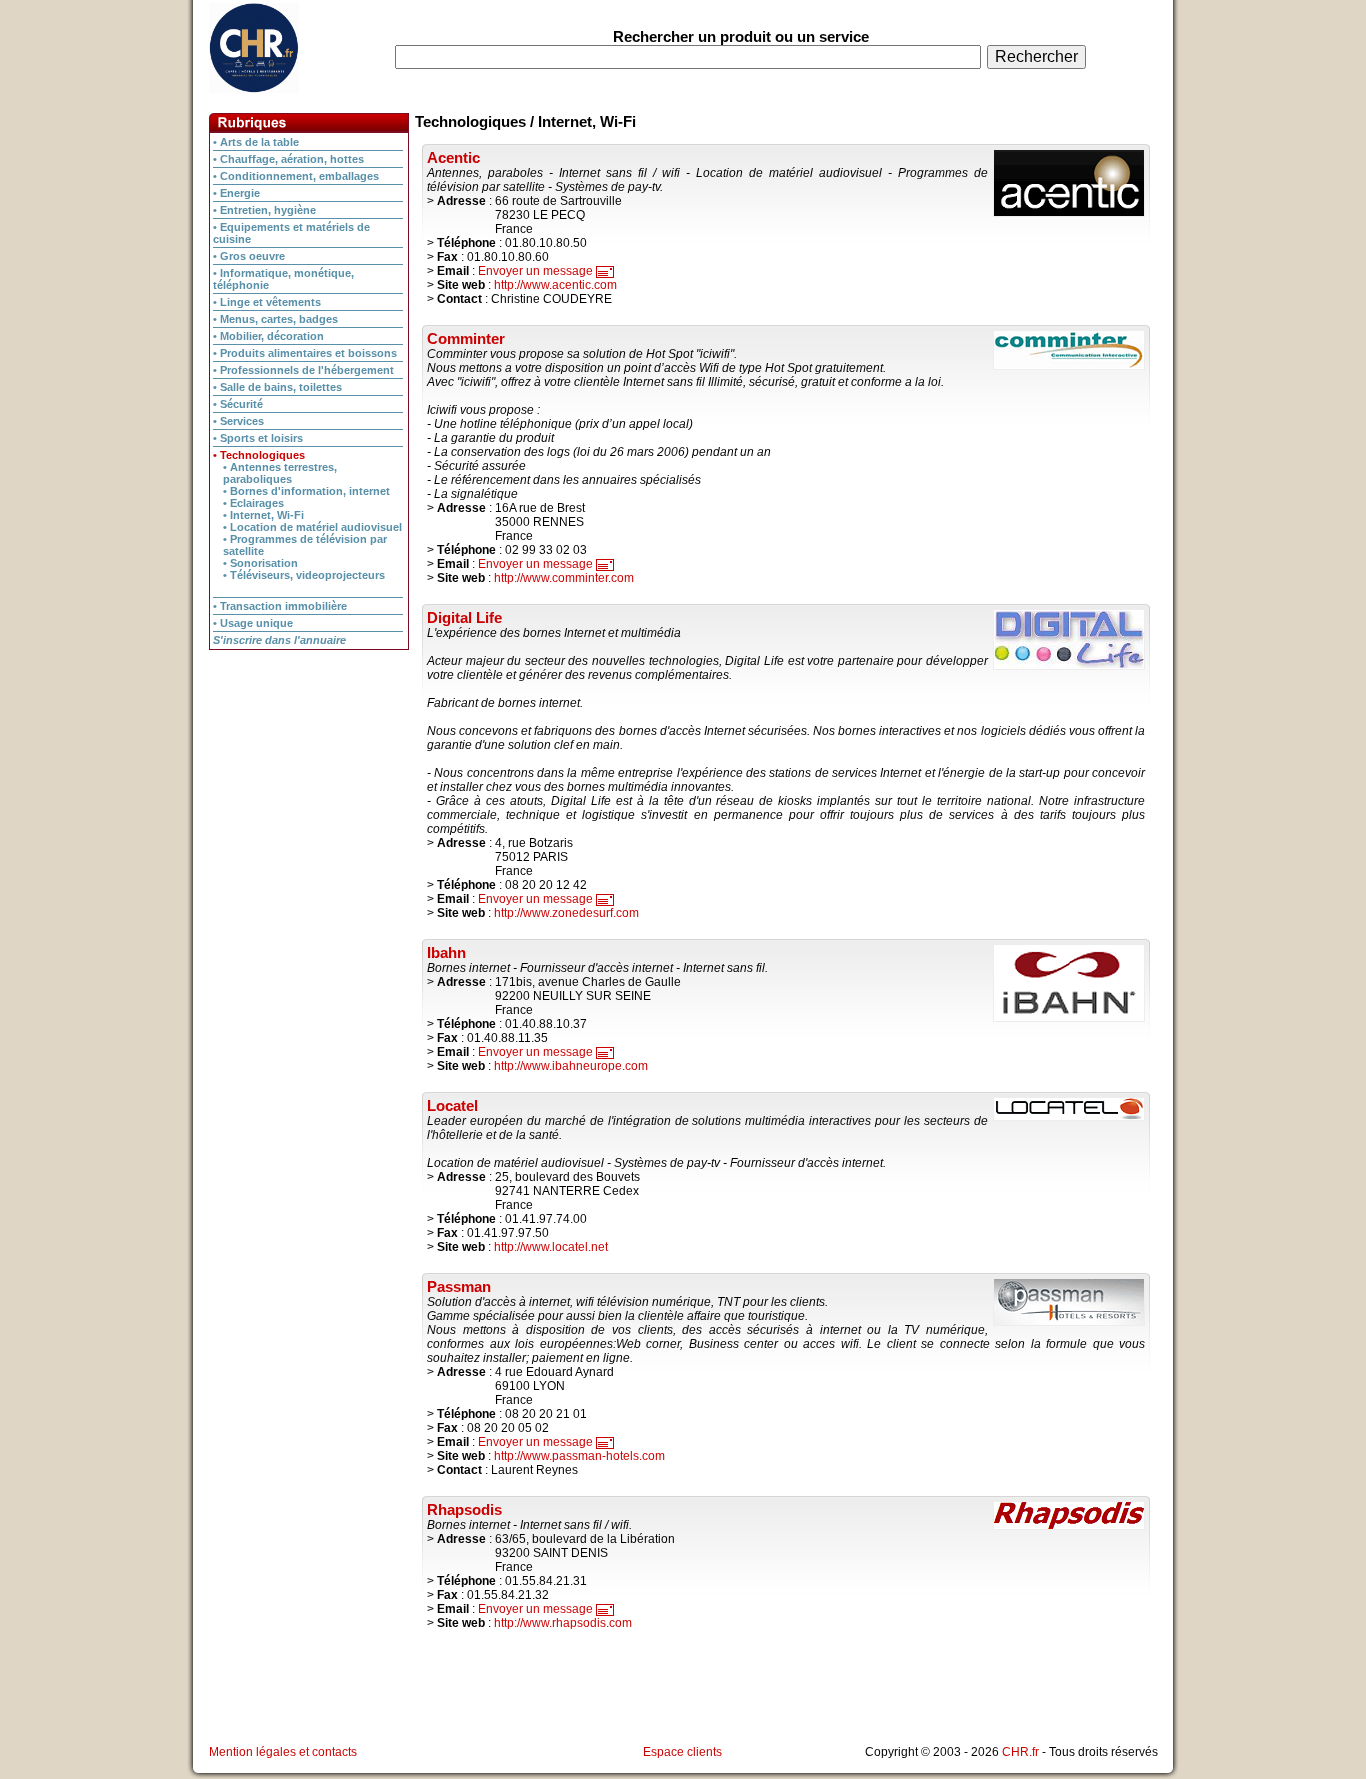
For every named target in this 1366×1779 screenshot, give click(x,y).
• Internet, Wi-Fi (263, 515)
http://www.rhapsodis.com (563, 1623)
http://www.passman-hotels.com (579, 1456)
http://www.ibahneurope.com (571, 1066)
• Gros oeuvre (249, 256)
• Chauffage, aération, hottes (288, 159)
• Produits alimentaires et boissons (305, 353)
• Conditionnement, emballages (296, 176)
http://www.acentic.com (555, 285)
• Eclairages (253, 503)
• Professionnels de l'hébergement (303, 370)
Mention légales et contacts (283, 1752)
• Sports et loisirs (258, 438)
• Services (238, 421)
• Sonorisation (260, 563)
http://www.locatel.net (551, 1247)
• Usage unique (253, 623)
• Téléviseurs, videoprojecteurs (304, 575)
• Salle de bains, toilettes (277, 387)
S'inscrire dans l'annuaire (279, 640)
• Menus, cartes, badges (275, 319)
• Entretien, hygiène (264, 210)
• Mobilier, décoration (268, 336)
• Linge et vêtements (267, 302)
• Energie (236, 193)
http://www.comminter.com (564, 578)
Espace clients (682, 1752)
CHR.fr (1020, 1752)
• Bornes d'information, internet (306, 491)
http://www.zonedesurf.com (566, 913)
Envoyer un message (537, 271)
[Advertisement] (309, 778)
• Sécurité (238, 404)
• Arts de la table (256, 142)
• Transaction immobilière (280, 606)
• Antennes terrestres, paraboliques (280, 473)
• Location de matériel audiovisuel (312, 527)
